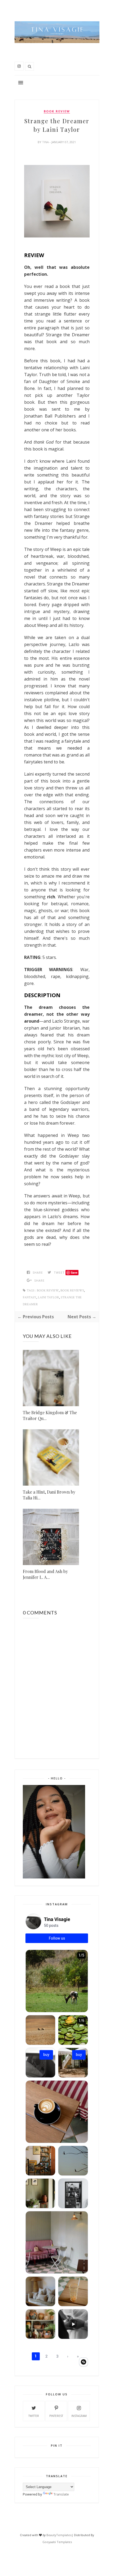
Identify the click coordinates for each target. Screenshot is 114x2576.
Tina (46, 142)
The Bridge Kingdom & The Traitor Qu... (50, 1415)
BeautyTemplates (59, 2535)
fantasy (30, 1297)
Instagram (79, 2416)
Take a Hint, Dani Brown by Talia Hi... (49, 1495)
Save (74, 1272)
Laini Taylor (49, 1297)
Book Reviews (72, 1291)
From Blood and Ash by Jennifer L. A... (45, 1574)
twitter (34, 2416)
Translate (61, 2494)
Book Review (57, 111)
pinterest (56, 2416)
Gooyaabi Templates (57, 2542)
